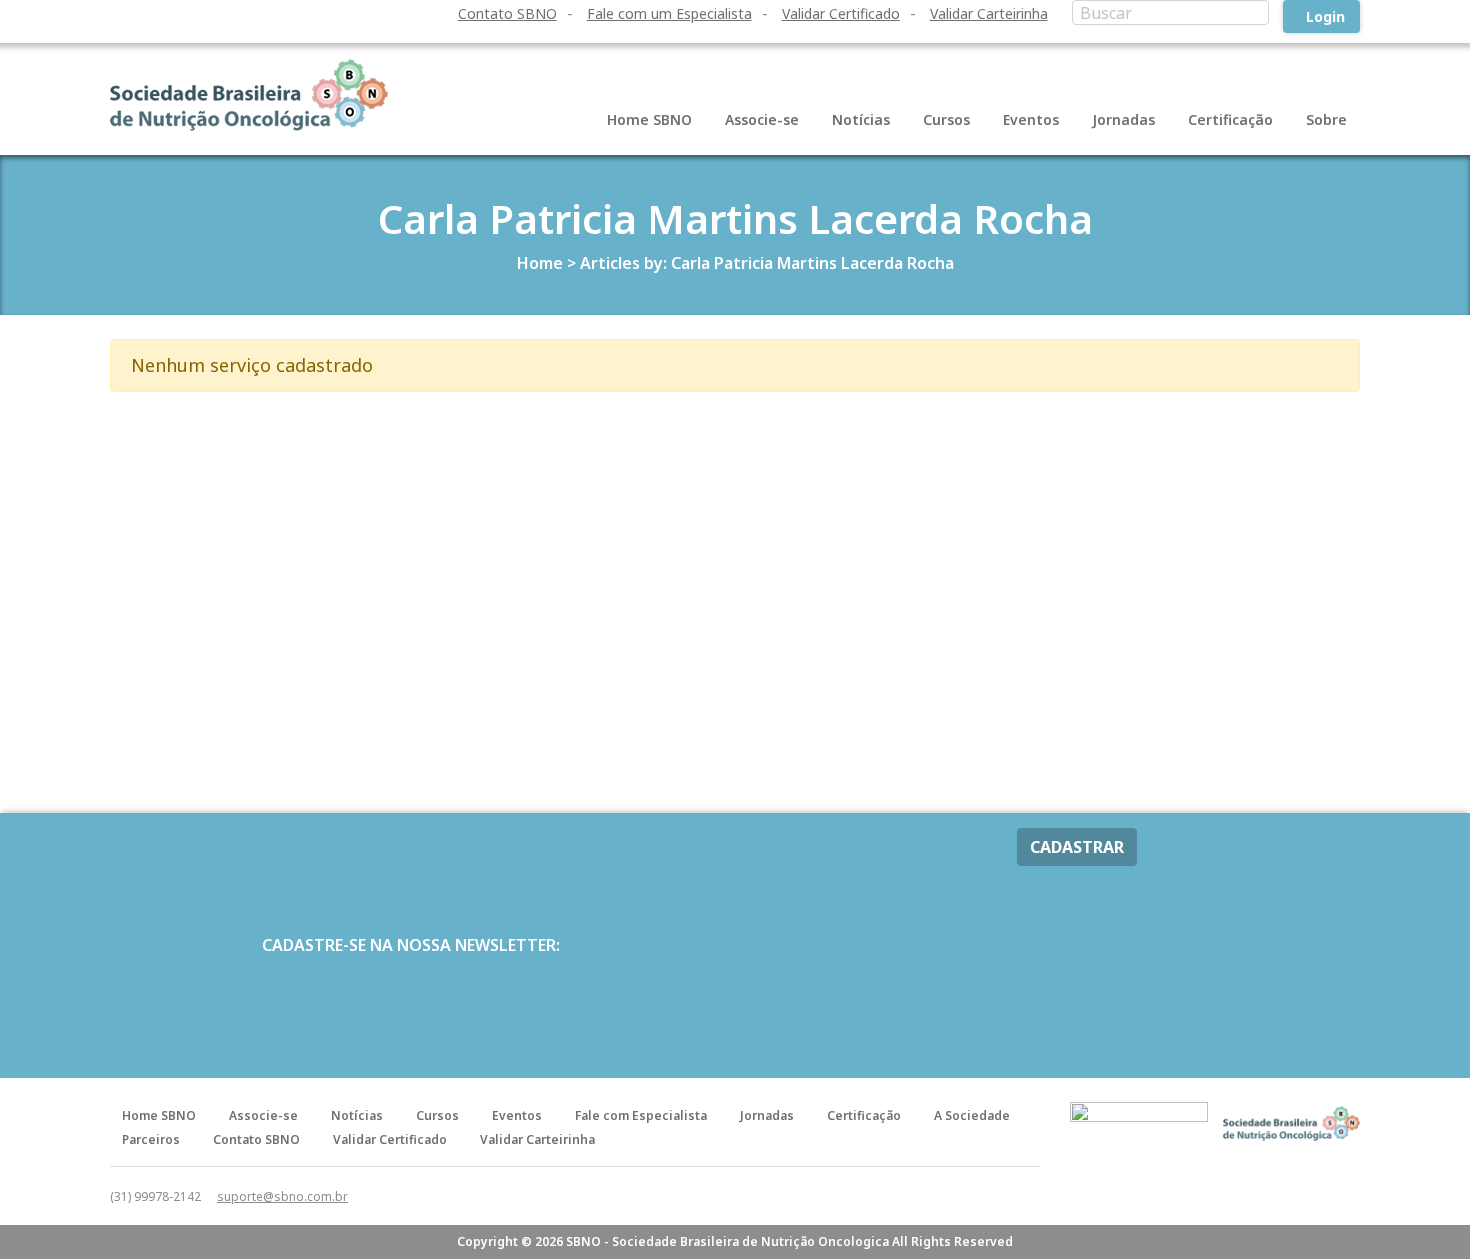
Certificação (1230, 119)
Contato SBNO (507, 13)
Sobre (1326, 119)
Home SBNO (649, 119)
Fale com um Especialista (669, 13)
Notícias (861, 119)
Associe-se (762, 119)
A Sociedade (972, 1115)
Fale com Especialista (641, 1115)
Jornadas (1123, 119)
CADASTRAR (1077, 847)
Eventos (1031, 119)
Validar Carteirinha (989, 13)
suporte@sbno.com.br (282, 1196)
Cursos (946, 119)
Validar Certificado (841, 13)
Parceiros (151, 1139)
